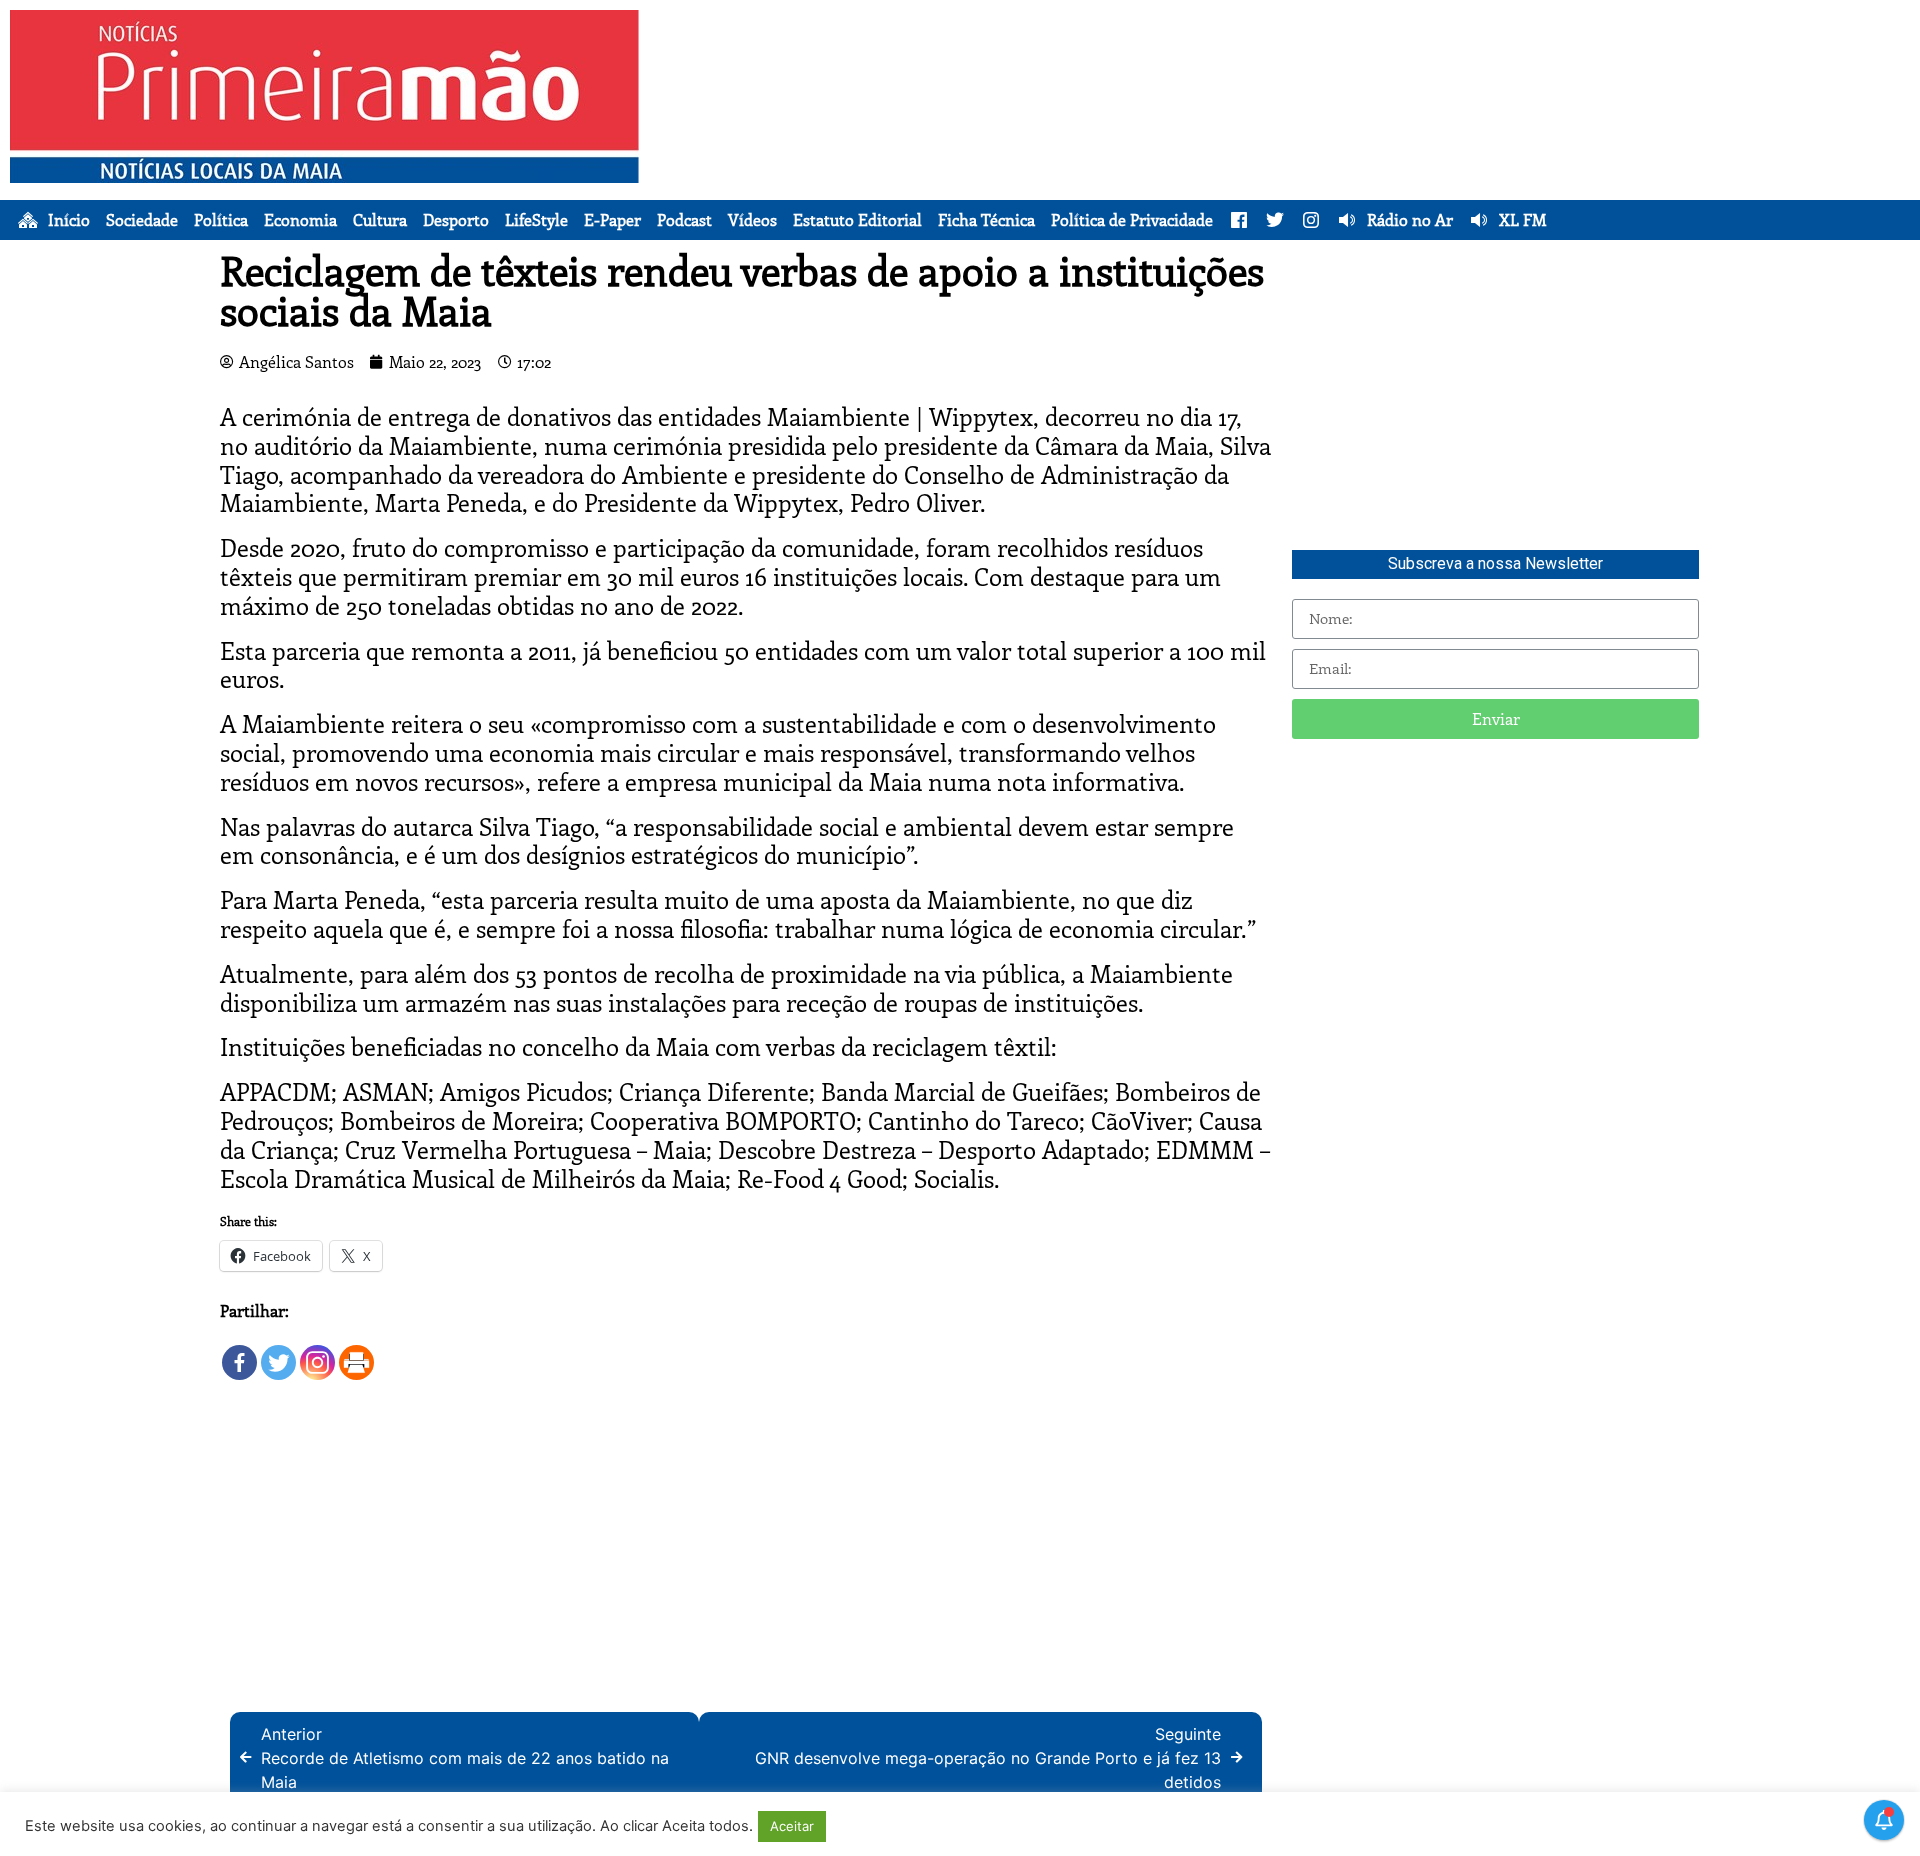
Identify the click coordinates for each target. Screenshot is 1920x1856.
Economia (300, 220)
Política (221, 220)
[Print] (356, 1352)
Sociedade (142, 220)
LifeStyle (536, 220)
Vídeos (752, 220)
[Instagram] (317, 1352)
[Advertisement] (1346, 150)
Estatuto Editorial (857, 220)
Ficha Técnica (986, 220)
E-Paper (612, 220)
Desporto (456, 220)
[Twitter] (278, 1352)
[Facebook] (239, 1352)
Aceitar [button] (792, 1826)
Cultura (380, 220)
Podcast (684, 220)
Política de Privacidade (1132, 220)
